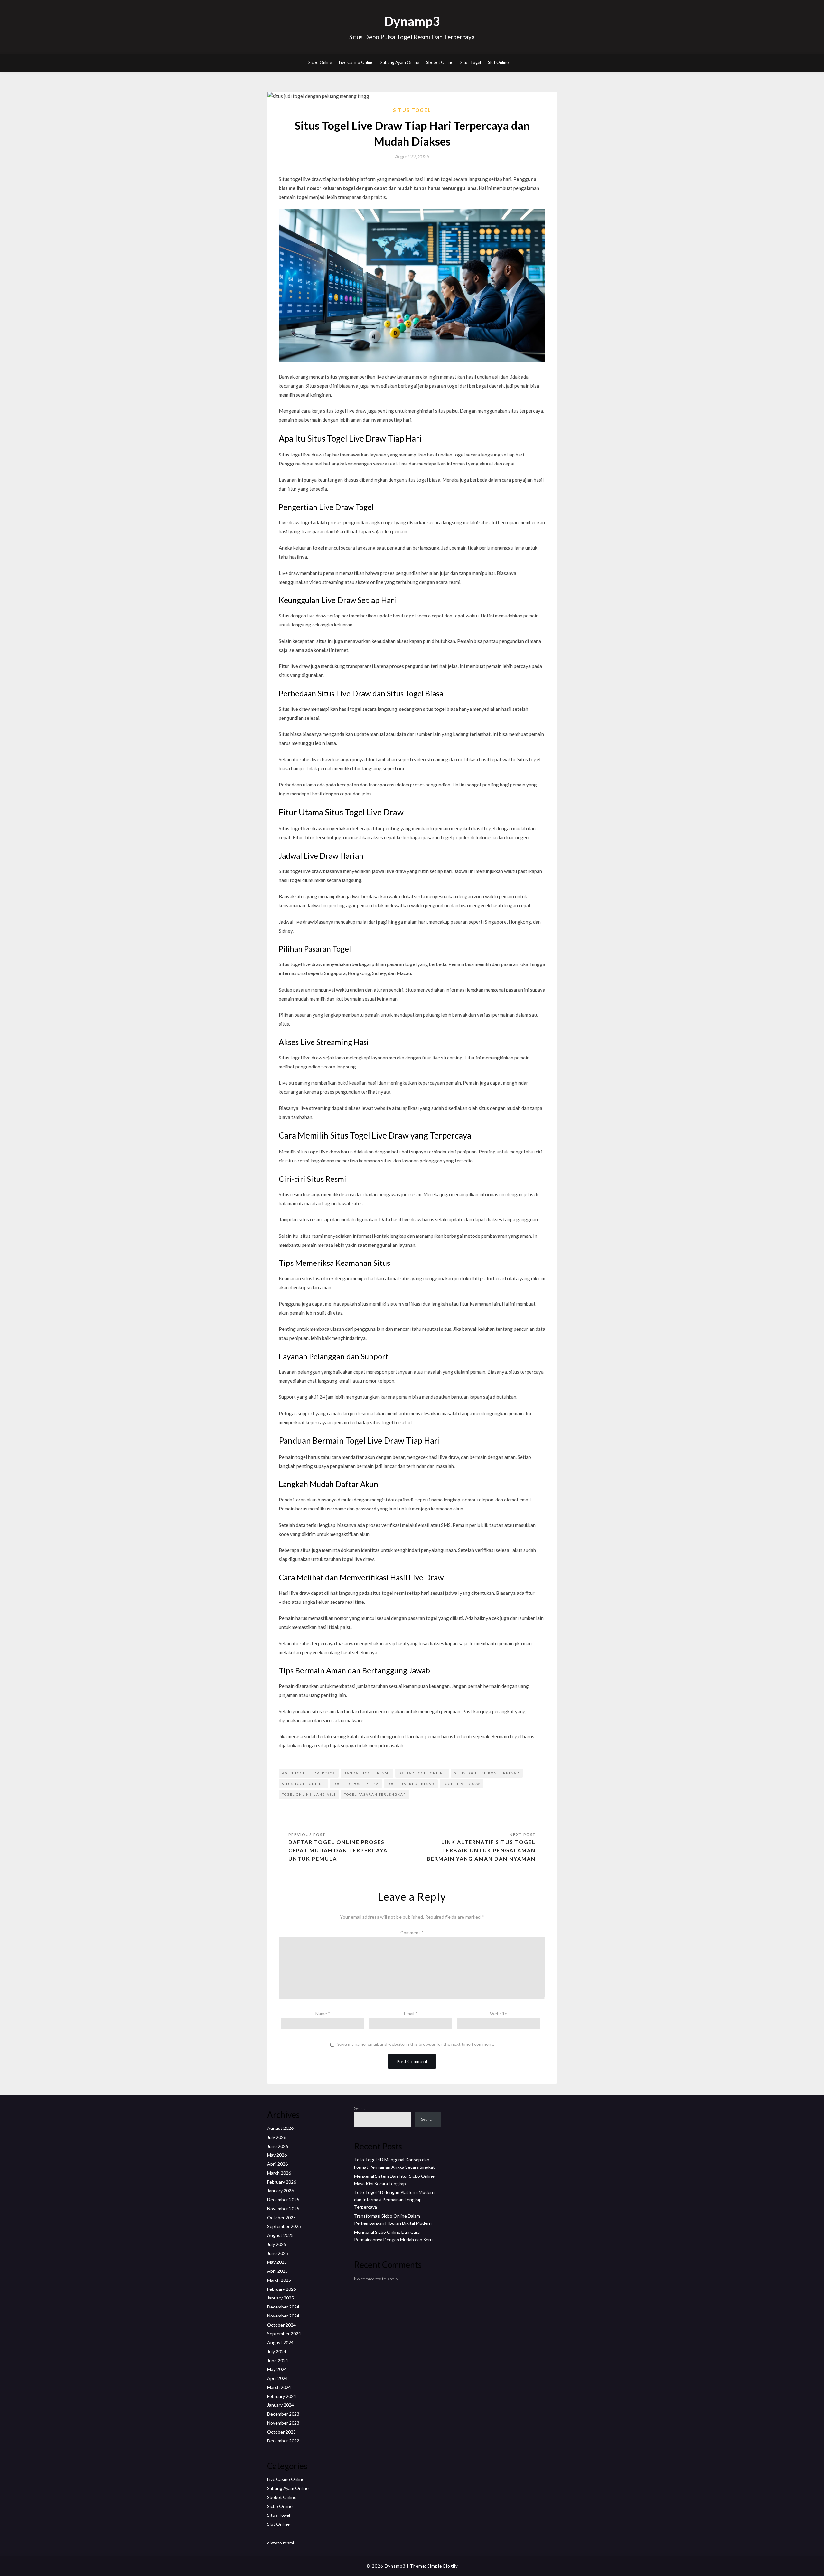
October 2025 (281, 2218)
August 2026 (280, 2128)
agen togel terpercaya (309, 1773)
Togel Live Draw (462, 1784)
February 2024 (282, 2396)
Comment (412, 1933)
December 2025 (283, 2200)
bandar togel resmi (367, 1773)
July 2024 (277, 2351)
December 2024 (283, 2307)
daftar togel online (422, 1773)
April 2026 (277, 2164)
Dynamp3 (412, 21)
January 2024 (281, 2405)
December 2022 (283, 2441)
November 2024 (283, 2316)
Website (499, 2013)
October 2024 (281, 2325)
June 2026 (278, 2146)
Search (361, 2108)
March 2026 (279, 2173)
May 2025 (277, 2262)
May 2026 (277, 2155)
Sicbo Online (320, 62)
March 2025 (279, 2280)
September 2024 (284, 2333)
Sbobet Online (440, 62)
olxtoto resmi (281, 2543)
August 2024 (280, 2342)
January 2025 (281, 2298)
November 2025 (283, 2209)
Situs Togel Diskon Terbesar (487, 1773)
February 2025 (282, 2289)
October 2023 (281, 2432)
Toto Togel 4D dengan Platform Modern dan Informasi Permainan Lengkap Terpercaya (394, 2200)
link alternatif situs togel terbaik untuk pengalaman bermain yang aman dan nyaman (481, 1850)
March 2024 (279, 2387)
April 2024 (277, 2378)
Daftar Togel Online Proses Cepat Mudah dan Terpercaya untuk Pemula (338, 1850)
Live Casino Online (356, 62)
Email (411, 2013)
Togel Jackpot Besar (411, 1784)
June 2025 (278, 2253)
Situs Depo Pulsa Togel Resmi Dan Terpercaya (412, 37)
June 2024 (278, 2360)
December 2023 (283, 2414)
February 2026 (282, 2182)
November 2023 (283, 2423)
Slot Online (498, 62)
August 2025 (280, 2235)
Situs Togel (471, 62)
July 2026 (277, 2137)
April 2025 (277, 2271)
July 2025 (277, 2244)
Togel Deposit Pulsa (356, 1784)
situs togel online (303, 1784)
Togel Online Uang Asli (309, 1794)
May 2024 (277, 2369)
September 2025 (284, 2226)
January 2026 (281, 2191)
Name (323, 2013)
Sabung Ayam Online (400, 62)
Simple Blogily (443, 2566)
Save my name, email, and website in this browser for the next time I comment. (416, 2044)
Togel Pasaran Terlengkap (375, 1794)
